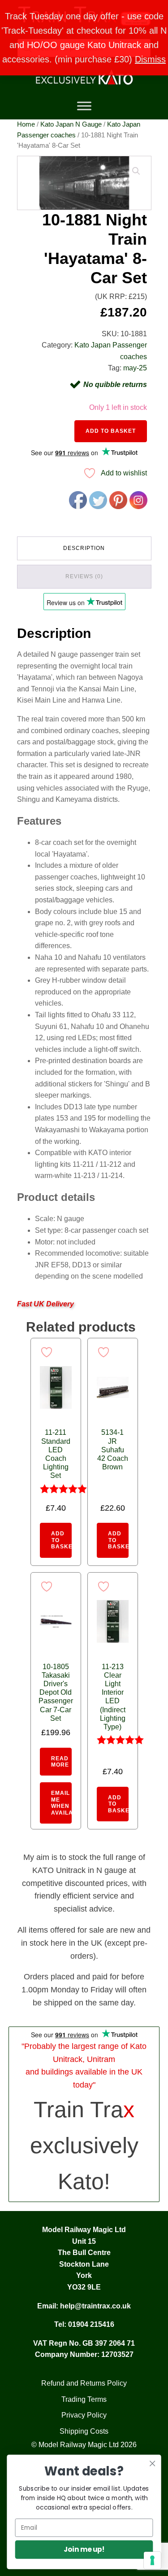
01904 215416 (91, 2324)
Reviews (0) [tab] (84, 576)
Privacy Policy (84, 2415)
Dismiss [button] (150, 59)
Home (26, 124)
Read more (60, 1762)
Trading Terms (84, 2399)
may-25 (135, 368)
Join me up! (84, 2549)
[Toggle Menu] (84, 106)
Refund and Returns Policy (84, 2383)
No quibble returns (115, 385)
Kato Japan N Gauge (71, 124)
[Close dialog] (153, 2464)
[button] (136, 171)
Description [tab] (84, 548)
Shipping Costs (84, 2431)
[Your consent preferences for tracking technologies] (152, 2560)
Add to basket (111, 431)
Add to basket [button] (61, 1540)
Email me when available (61, 1803)
